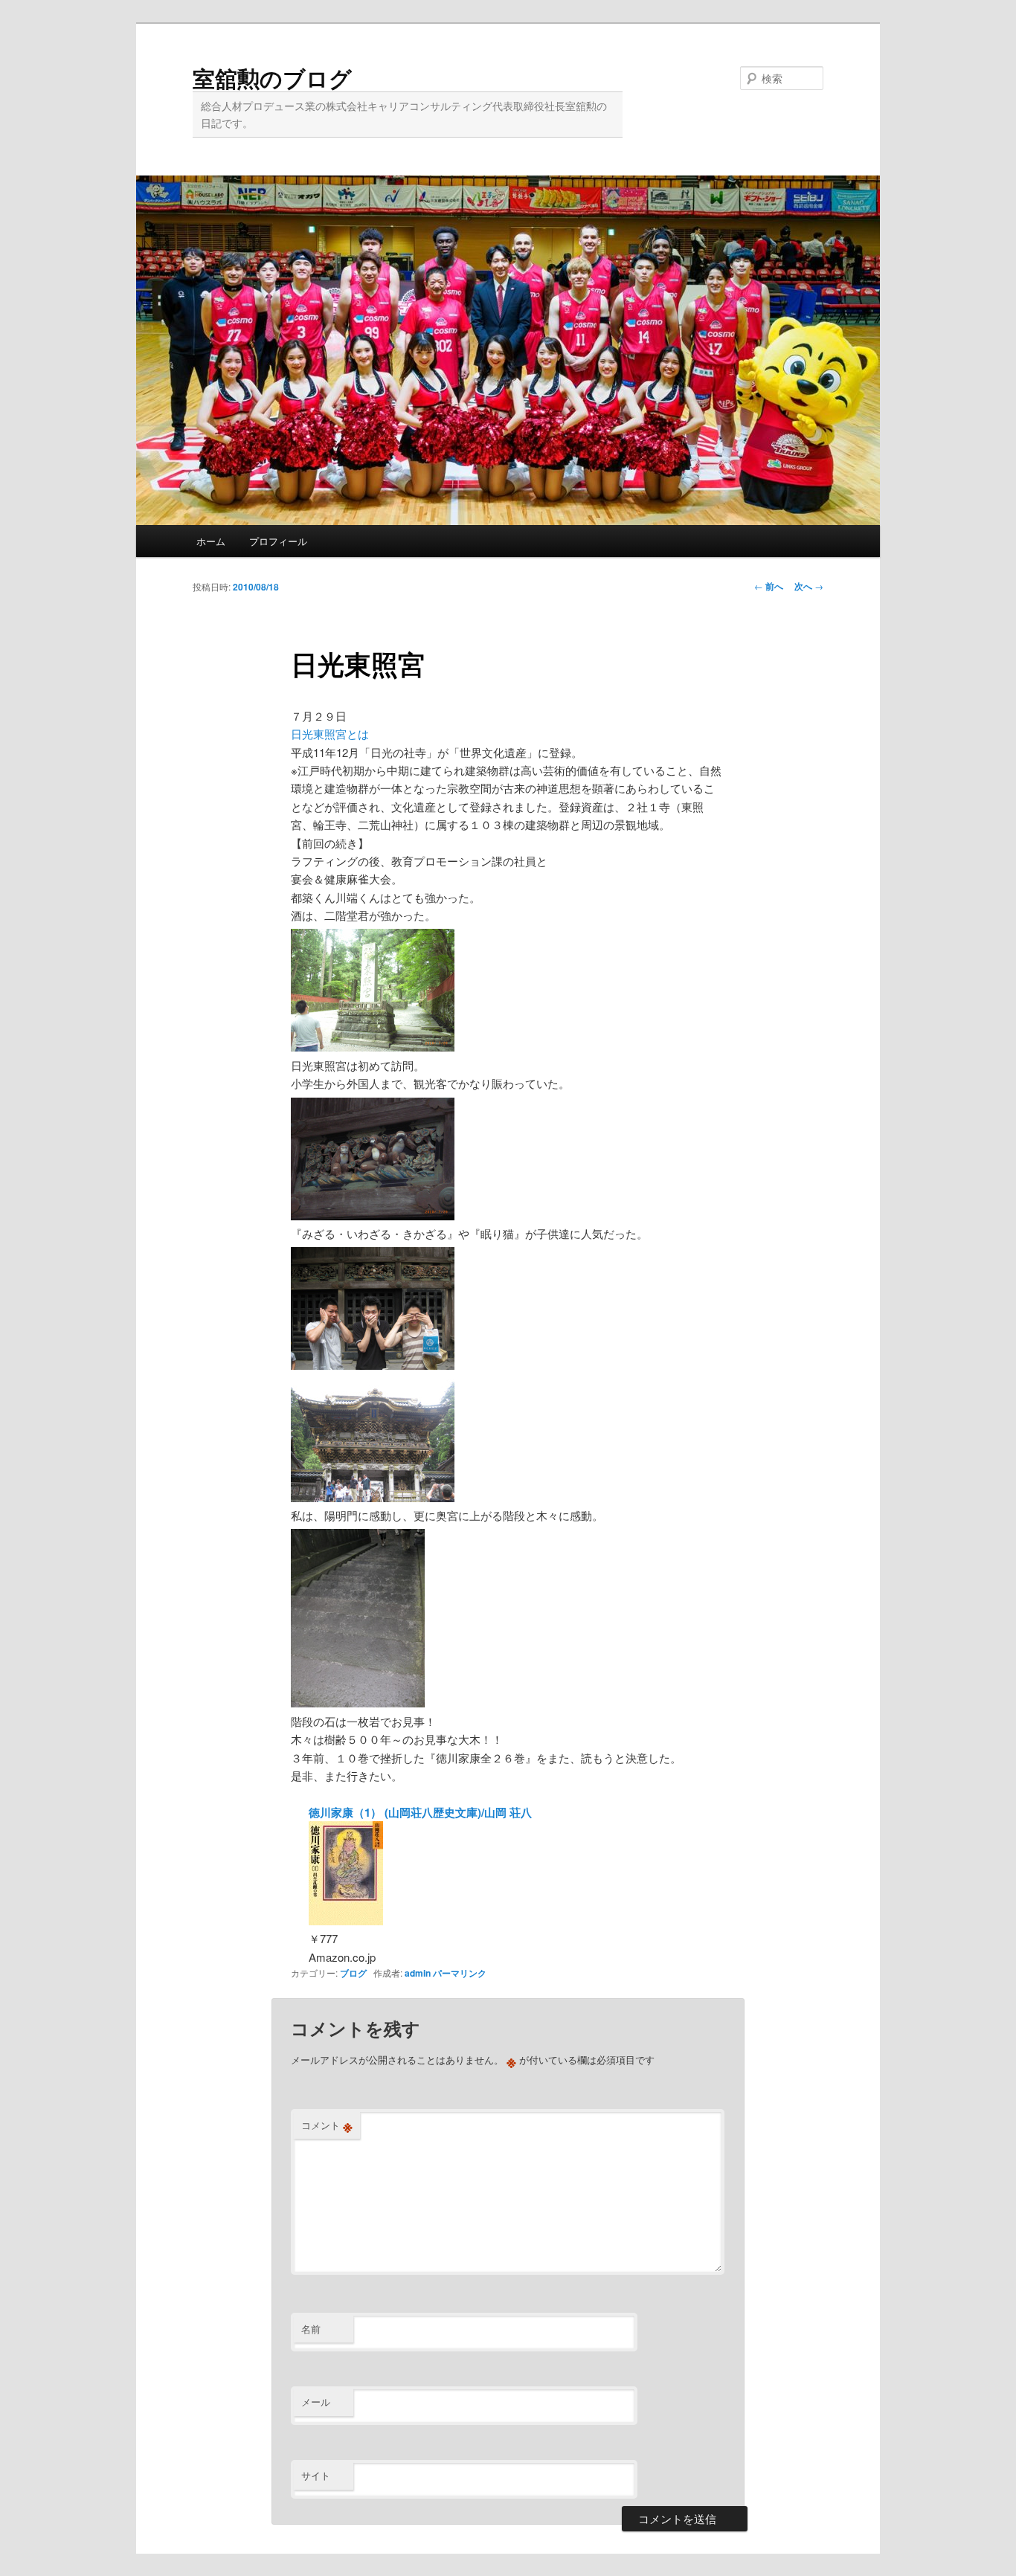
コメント (327, 2125)
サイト (316, 2475)
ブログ (353, 1973)
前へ (769, 586)
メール (316, 2402)
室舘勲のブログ (272, 78)
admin (418, 1973)
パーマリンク (460, 1973)
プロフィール (278, 541)
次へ (809, 586)
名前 (311, 2329)
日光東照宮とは (330, 734)
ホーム (211, 541)
